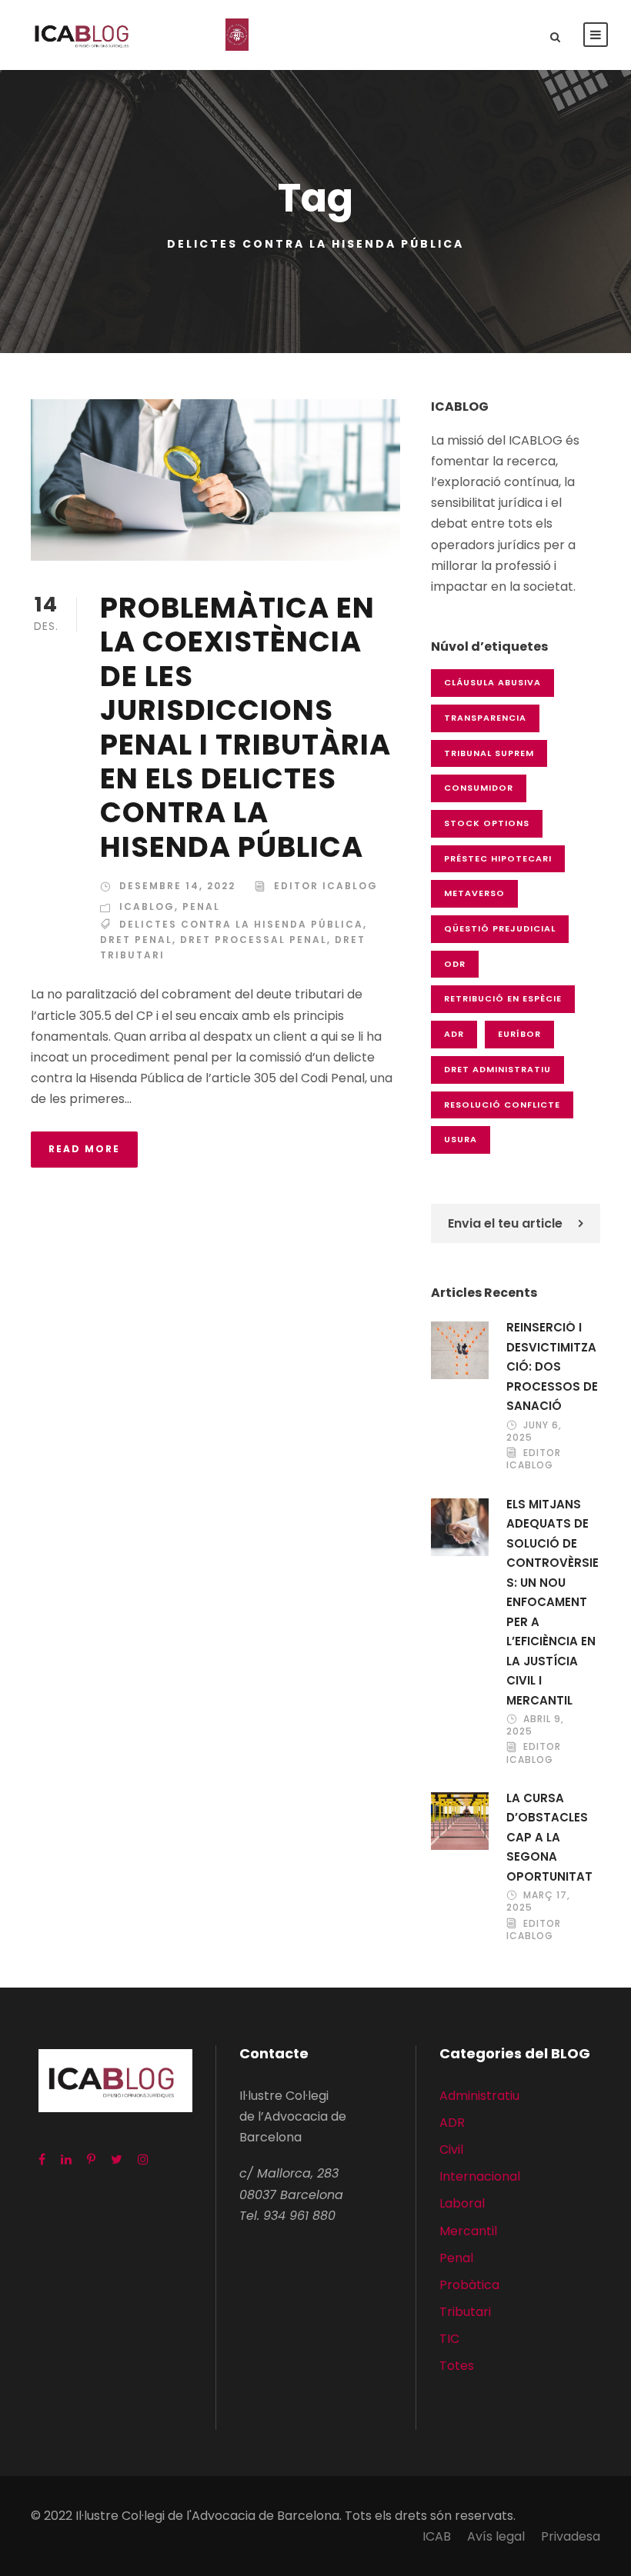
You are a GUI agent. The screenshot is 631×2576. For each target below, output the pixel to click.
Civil (451, 2149)
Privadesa (571, 2536)
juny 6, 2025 (534, 1431)
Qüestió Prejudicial (500, 928)
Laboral (462, 2203)
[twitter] (117, 2159)
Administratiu (479, 2096)
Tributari (465, 2312)
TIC (449, 2339)
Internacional (480, 2176)
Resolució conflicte (502, 1105)
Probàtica (469, 2285)
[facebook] (42, 2159)
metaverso (474, 893)
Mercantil (468, 2231)
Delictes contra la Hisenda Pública (241, 924)
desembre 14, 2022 (177, 886)
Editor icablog (326, 886)
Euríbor (519, 1034)
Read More (84, 1149)
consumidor (479, 788)
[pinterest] (91, 2159)
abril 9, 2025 (535, 1725)
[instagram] (143, 2159)
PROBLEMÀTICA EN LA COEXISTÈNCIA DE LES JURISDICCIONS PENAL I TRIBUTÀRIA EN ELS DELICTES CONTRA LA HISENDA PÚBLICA (245, 727)
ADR (454, 1034)
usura (461, 1139)
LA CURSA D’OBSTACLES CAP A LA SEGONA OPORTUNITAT (549, 1837)
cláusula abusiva (492, 682)
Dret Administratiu (497, 1069)
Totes (457, 2366)
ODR (455, 964)
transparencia (485, 718)
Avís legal (496, 2536)
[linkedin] (66, 2159)
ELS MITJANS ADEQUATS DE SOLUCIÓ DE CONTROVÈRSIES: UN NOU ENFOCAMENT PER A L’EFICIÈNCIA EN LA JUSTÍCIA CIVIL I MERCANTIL (553, 1602)
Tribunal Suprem (489, 753)
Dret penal (136, 940)
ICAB (437, 2536)
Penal (201, 906)
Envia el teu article (505, 1223)
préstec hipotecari (498, 858)
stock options (487, 823)
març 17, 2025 (538, 1901)
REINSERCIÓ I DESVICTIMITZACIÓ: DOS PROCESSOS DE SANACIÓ (552, 1366)
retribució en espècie (503, 998)
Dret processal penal (254, 940)
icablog (147, 906)
